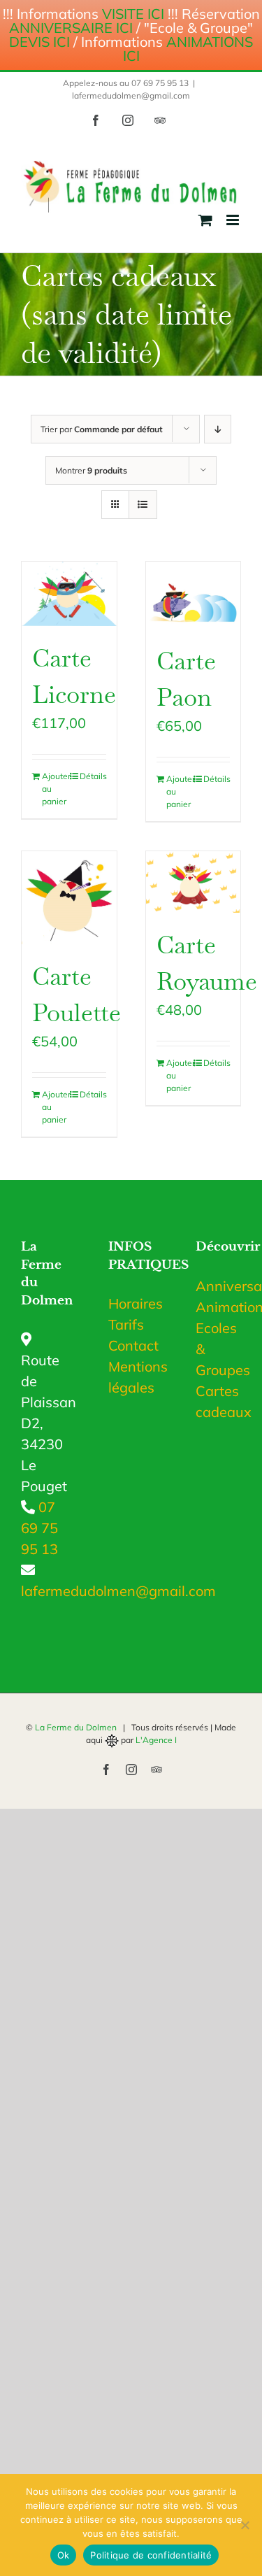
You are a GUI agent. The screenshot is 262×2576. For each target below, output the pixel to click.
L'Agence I (156, 1740)
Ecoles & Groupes (218, 1349)
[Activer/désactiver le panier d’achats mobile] (205, 220)
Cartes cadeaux (218, 1401)
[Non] (245, 2525)
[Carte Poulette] (69, 898)
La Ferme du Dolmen (76, 1727)
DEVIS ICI (39, 42)
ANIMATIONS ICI (188, 49)
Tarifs (126, 1324)
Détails (93, 776)
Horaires (136, 1303)
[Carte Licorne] (69, 593)
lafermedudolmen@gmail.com (131, 95)
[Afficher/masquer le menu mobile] (234, 220)
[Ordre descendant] (218, 429)
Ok (64, 2555)
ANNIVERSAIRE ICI (71, 28)
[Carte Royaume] (194, 882)
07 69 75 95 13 (39, 1528)
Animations (218, 1307)
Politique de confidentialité (151, 2555)
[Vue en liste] (143, 505)
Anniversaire (218, 1286)
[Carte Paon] (194, 595)
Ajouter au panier (55, 789)
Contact (133, 1345)
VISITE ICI (133, 14)
